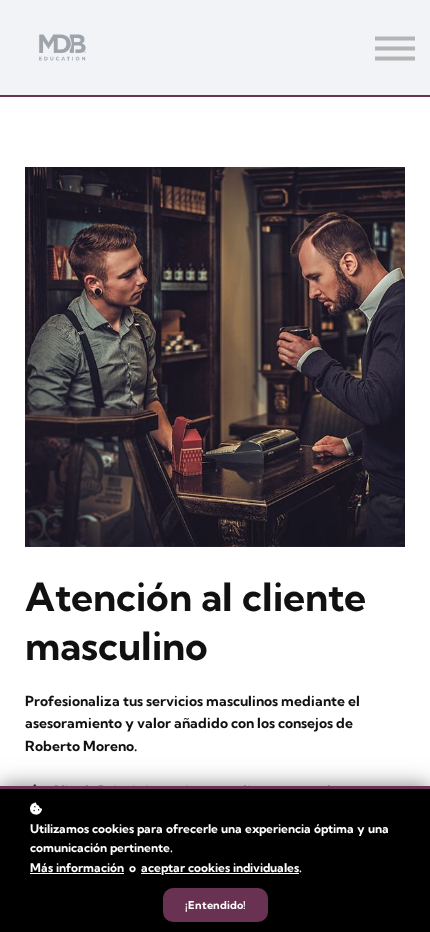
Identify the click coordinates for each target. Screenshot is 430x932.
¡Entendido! (215, 905)
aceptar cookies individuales (220, 867)
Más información (77, 867)
